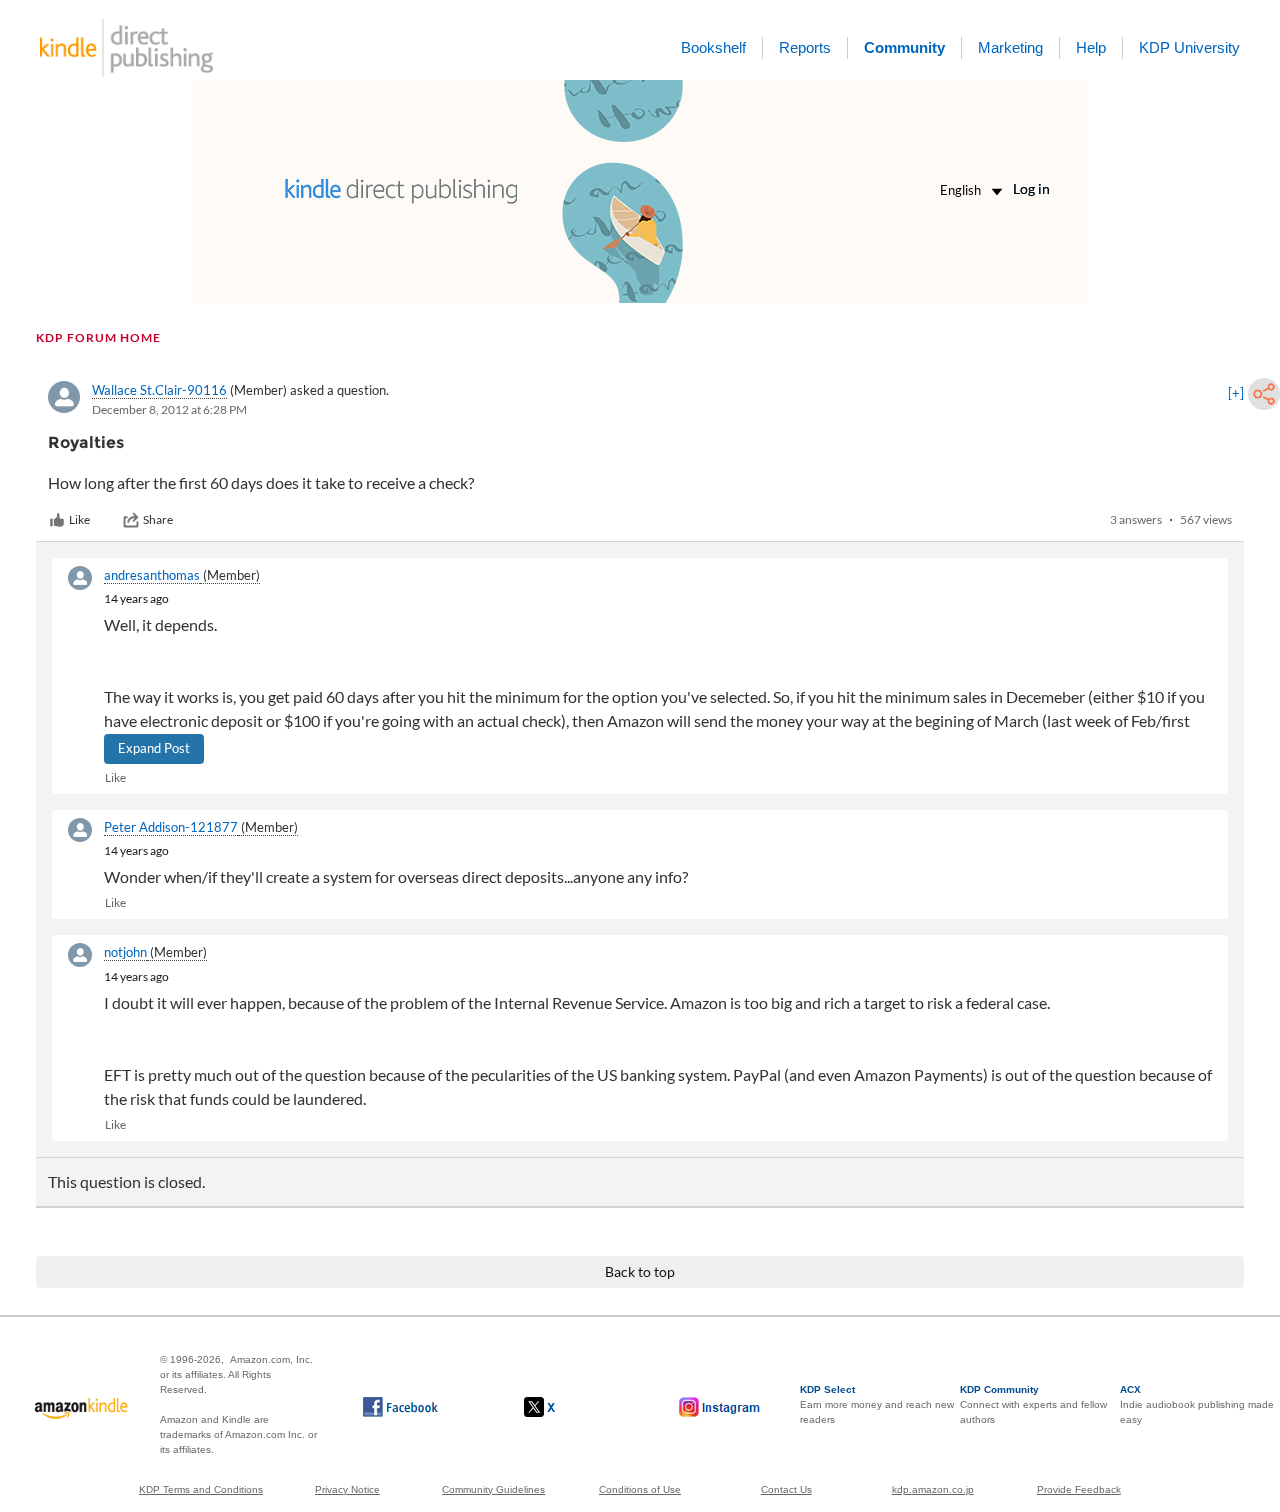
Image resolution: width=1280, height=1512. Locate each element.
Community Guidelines (493, 1489)
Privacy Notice (347, 1489)
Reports (805, 47)
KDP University (1189, 47)
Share (158, 519)
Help (1091, 47)
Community (904, 47)
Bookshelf (713, 47)
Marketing (1010, 47)
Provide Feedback (1079, 1489)
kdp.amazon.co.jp (933, 1489)
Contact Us (786, 1489)
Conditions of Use (640, 1489)
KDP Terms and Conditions (201, 1489)
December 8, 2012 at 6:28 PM (169, 409)
